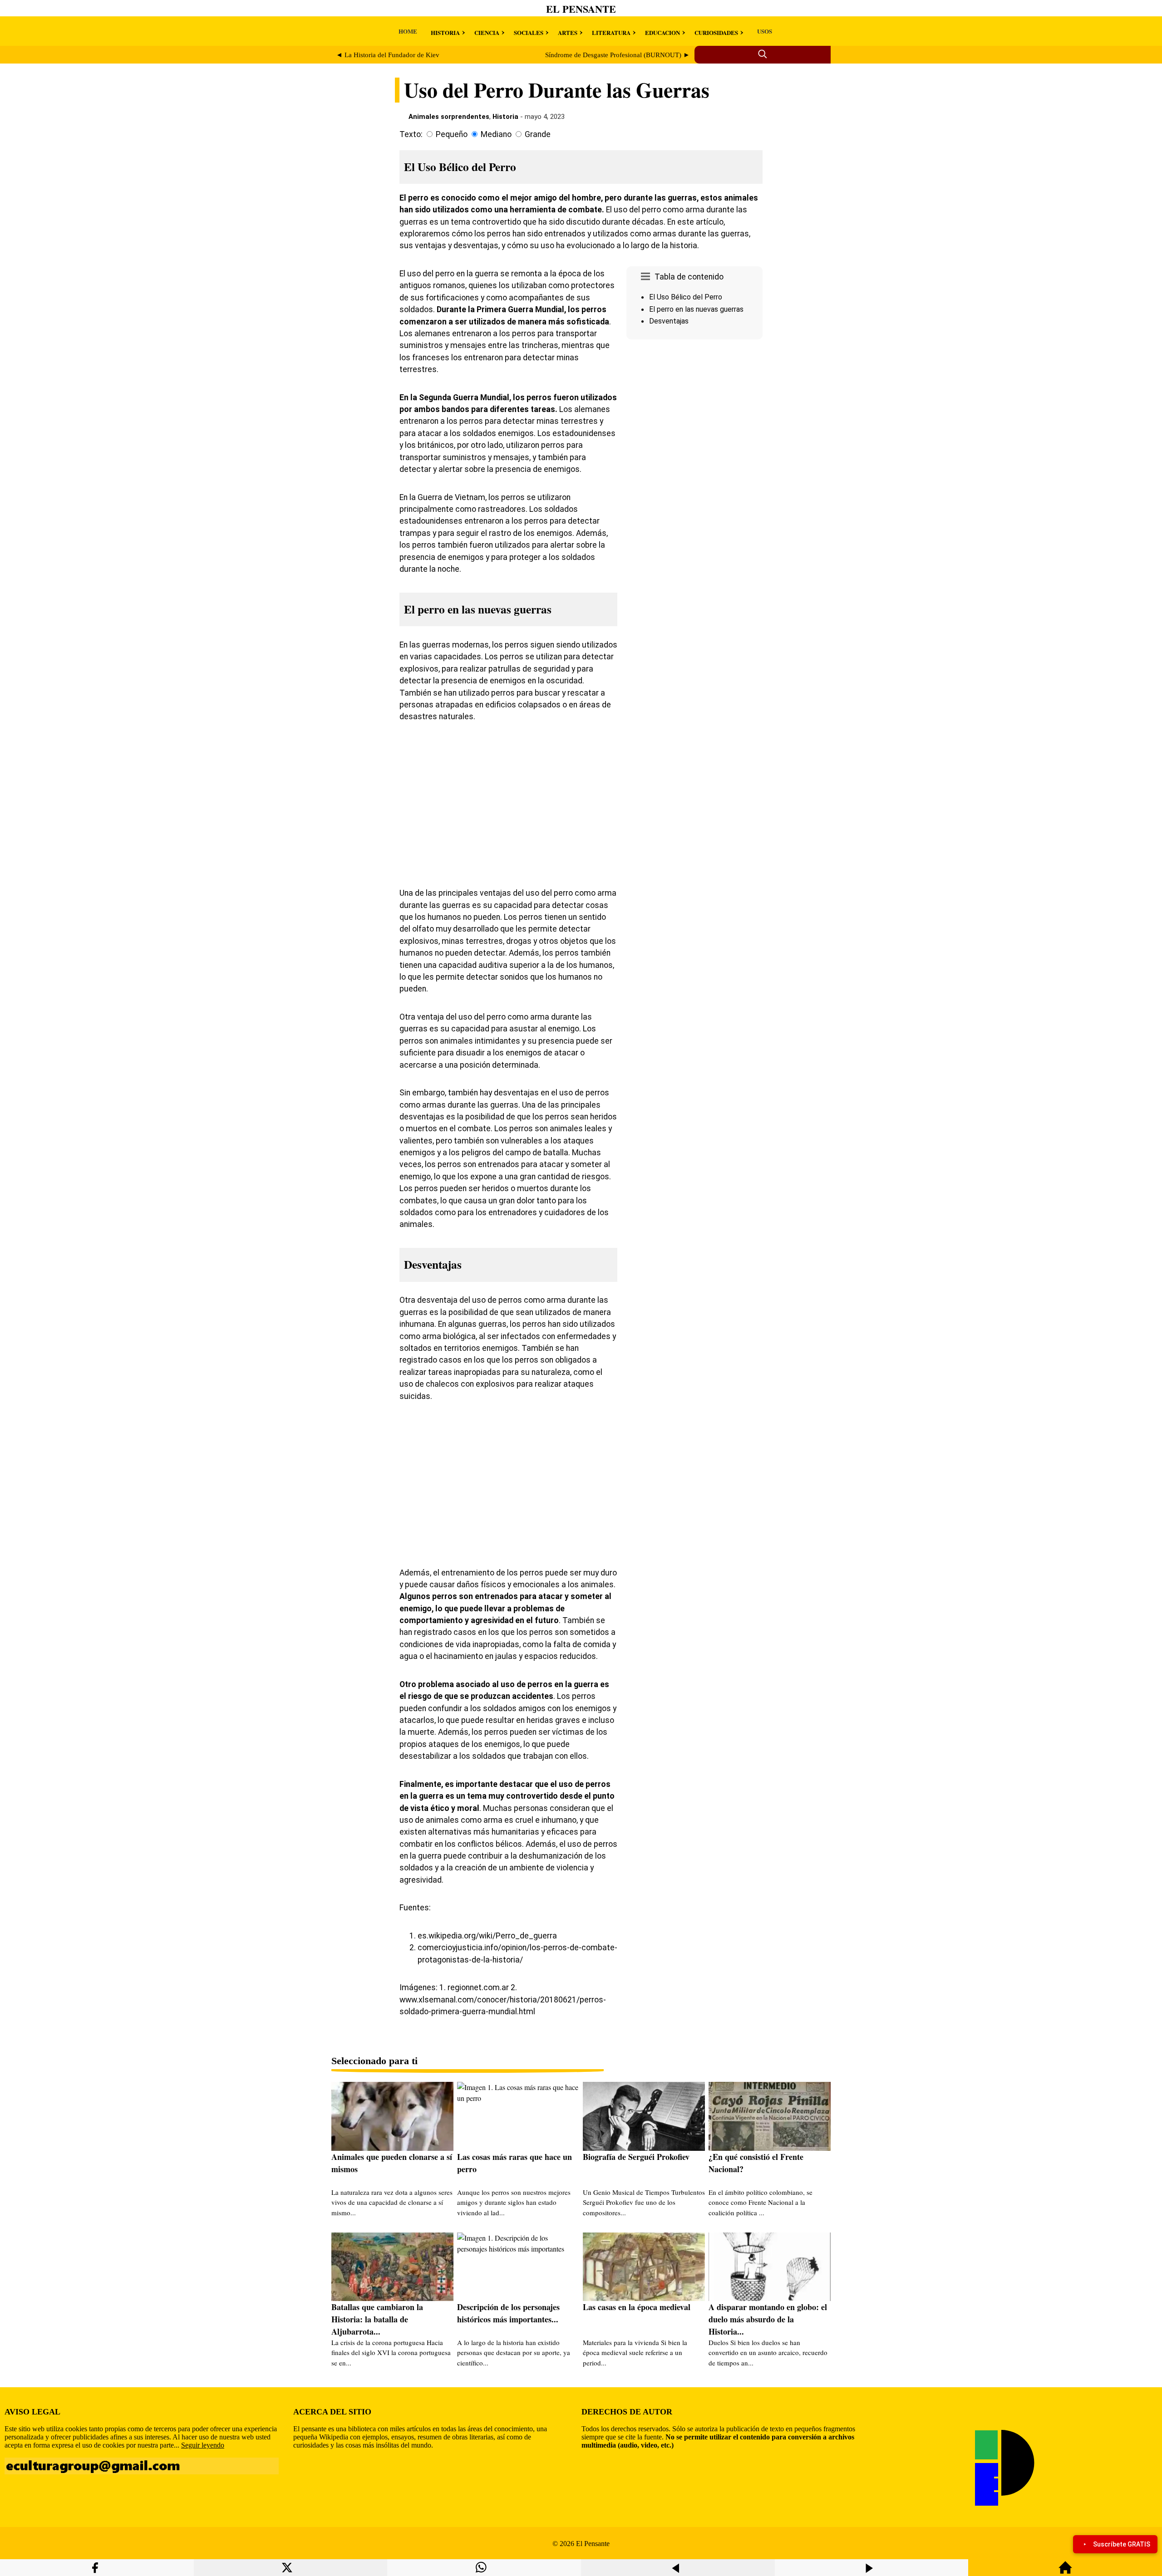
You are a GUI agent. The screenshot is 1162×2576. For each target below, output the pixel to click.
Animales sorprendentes (449, 117)
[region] (694, 420)
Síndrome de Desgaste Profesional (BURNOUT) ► (618, 55)
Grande (538, 134)
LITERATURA (611, 32)
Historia (505, 117)
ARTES (568, 32)
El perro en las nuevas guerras (696, 309)
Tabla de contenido (689, 277)
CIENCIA (487, 32)
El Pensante (581, 9)
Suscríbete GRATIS (1122, 2544)
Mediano (496, 134)
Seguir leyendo (203, 2445)
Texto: (411, 134)
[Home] (1065, 2572)
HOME (408, 31)
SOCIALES (529, 32)
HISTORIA (445, 32)
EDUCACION (662, 32)
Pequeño (452, 134)
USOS (765, 31)
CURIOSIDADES (716, 32)
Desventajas (669, 321)
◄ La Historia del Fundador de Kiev (388, 55)
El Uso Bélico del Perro (686, 297)
